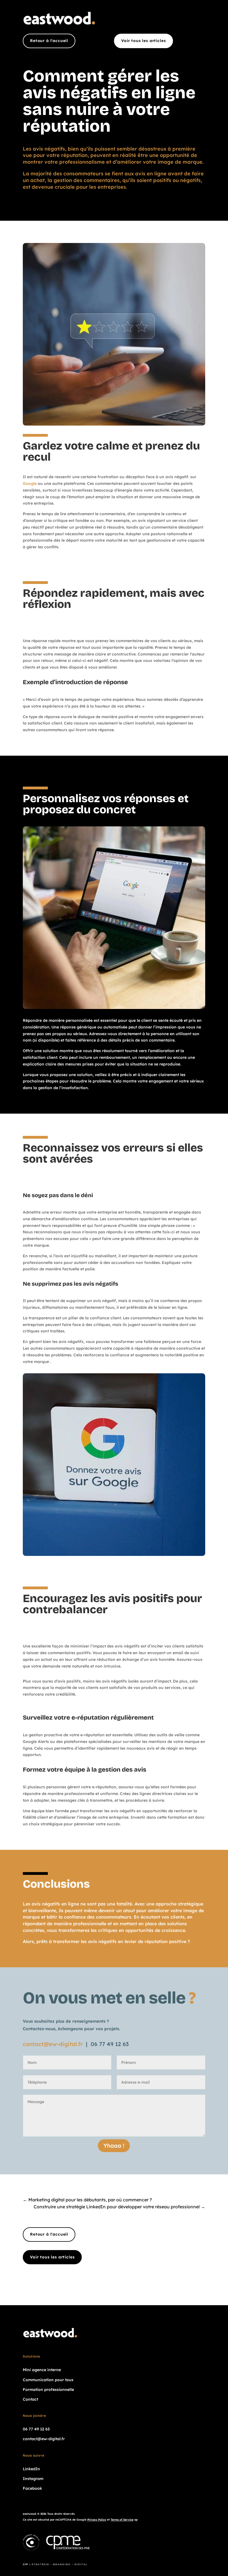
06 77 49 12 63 (110, 2044)
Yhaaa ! (114, 2146)
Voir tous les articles (143, 41)
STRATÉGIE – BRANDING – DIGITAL (60, 2564)
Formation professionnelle (48, 2390)
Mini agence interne (42, 2370)
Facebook (32, 2488)
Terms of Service (122, 2520)
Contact (30, 2399)
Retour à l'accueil (49, 41)
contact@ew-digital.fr (53, 2044)
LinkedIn (31, 2469)
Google (30, 483)
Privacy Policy (97, 2520)
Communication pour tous (48, 2380)
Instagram (33, 2479)
